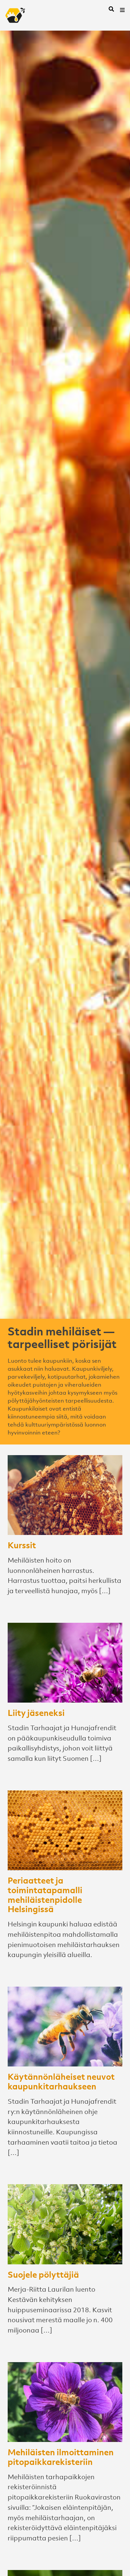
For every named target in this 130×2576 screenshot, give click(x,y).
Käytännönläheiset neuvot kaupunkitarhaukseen (61, 2081)
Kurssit (22, 1545)
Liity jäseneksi (36, 1713)
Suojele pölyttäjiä (43, 2274)
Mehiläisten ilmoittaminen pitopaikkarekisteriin (61, 2457)
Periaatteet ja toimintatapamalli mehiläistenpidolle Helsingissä (45, 1894)
